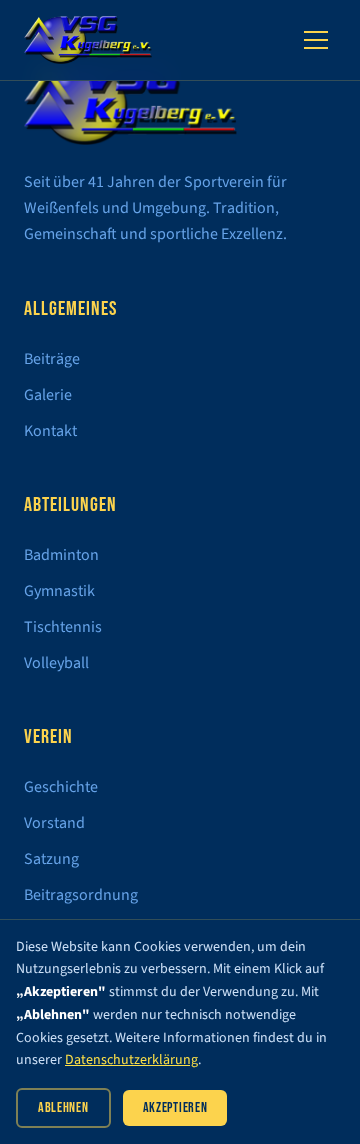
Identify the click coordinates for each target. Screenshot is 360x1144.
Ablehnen (63, 1107)
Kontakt (50, 431)
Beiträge (52, 359)
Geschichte (61, 787)
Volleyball (56, 663)
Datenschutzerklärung (131, 1060)
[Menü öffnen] (316, 40)
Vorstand (54, 823)
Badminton (61, 555)
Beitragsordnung (81, 895)
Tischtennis (63, 627)
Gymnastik (59, 591)
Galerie (48, 395)
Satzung (51, 859)
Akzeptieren (175, 1107)
